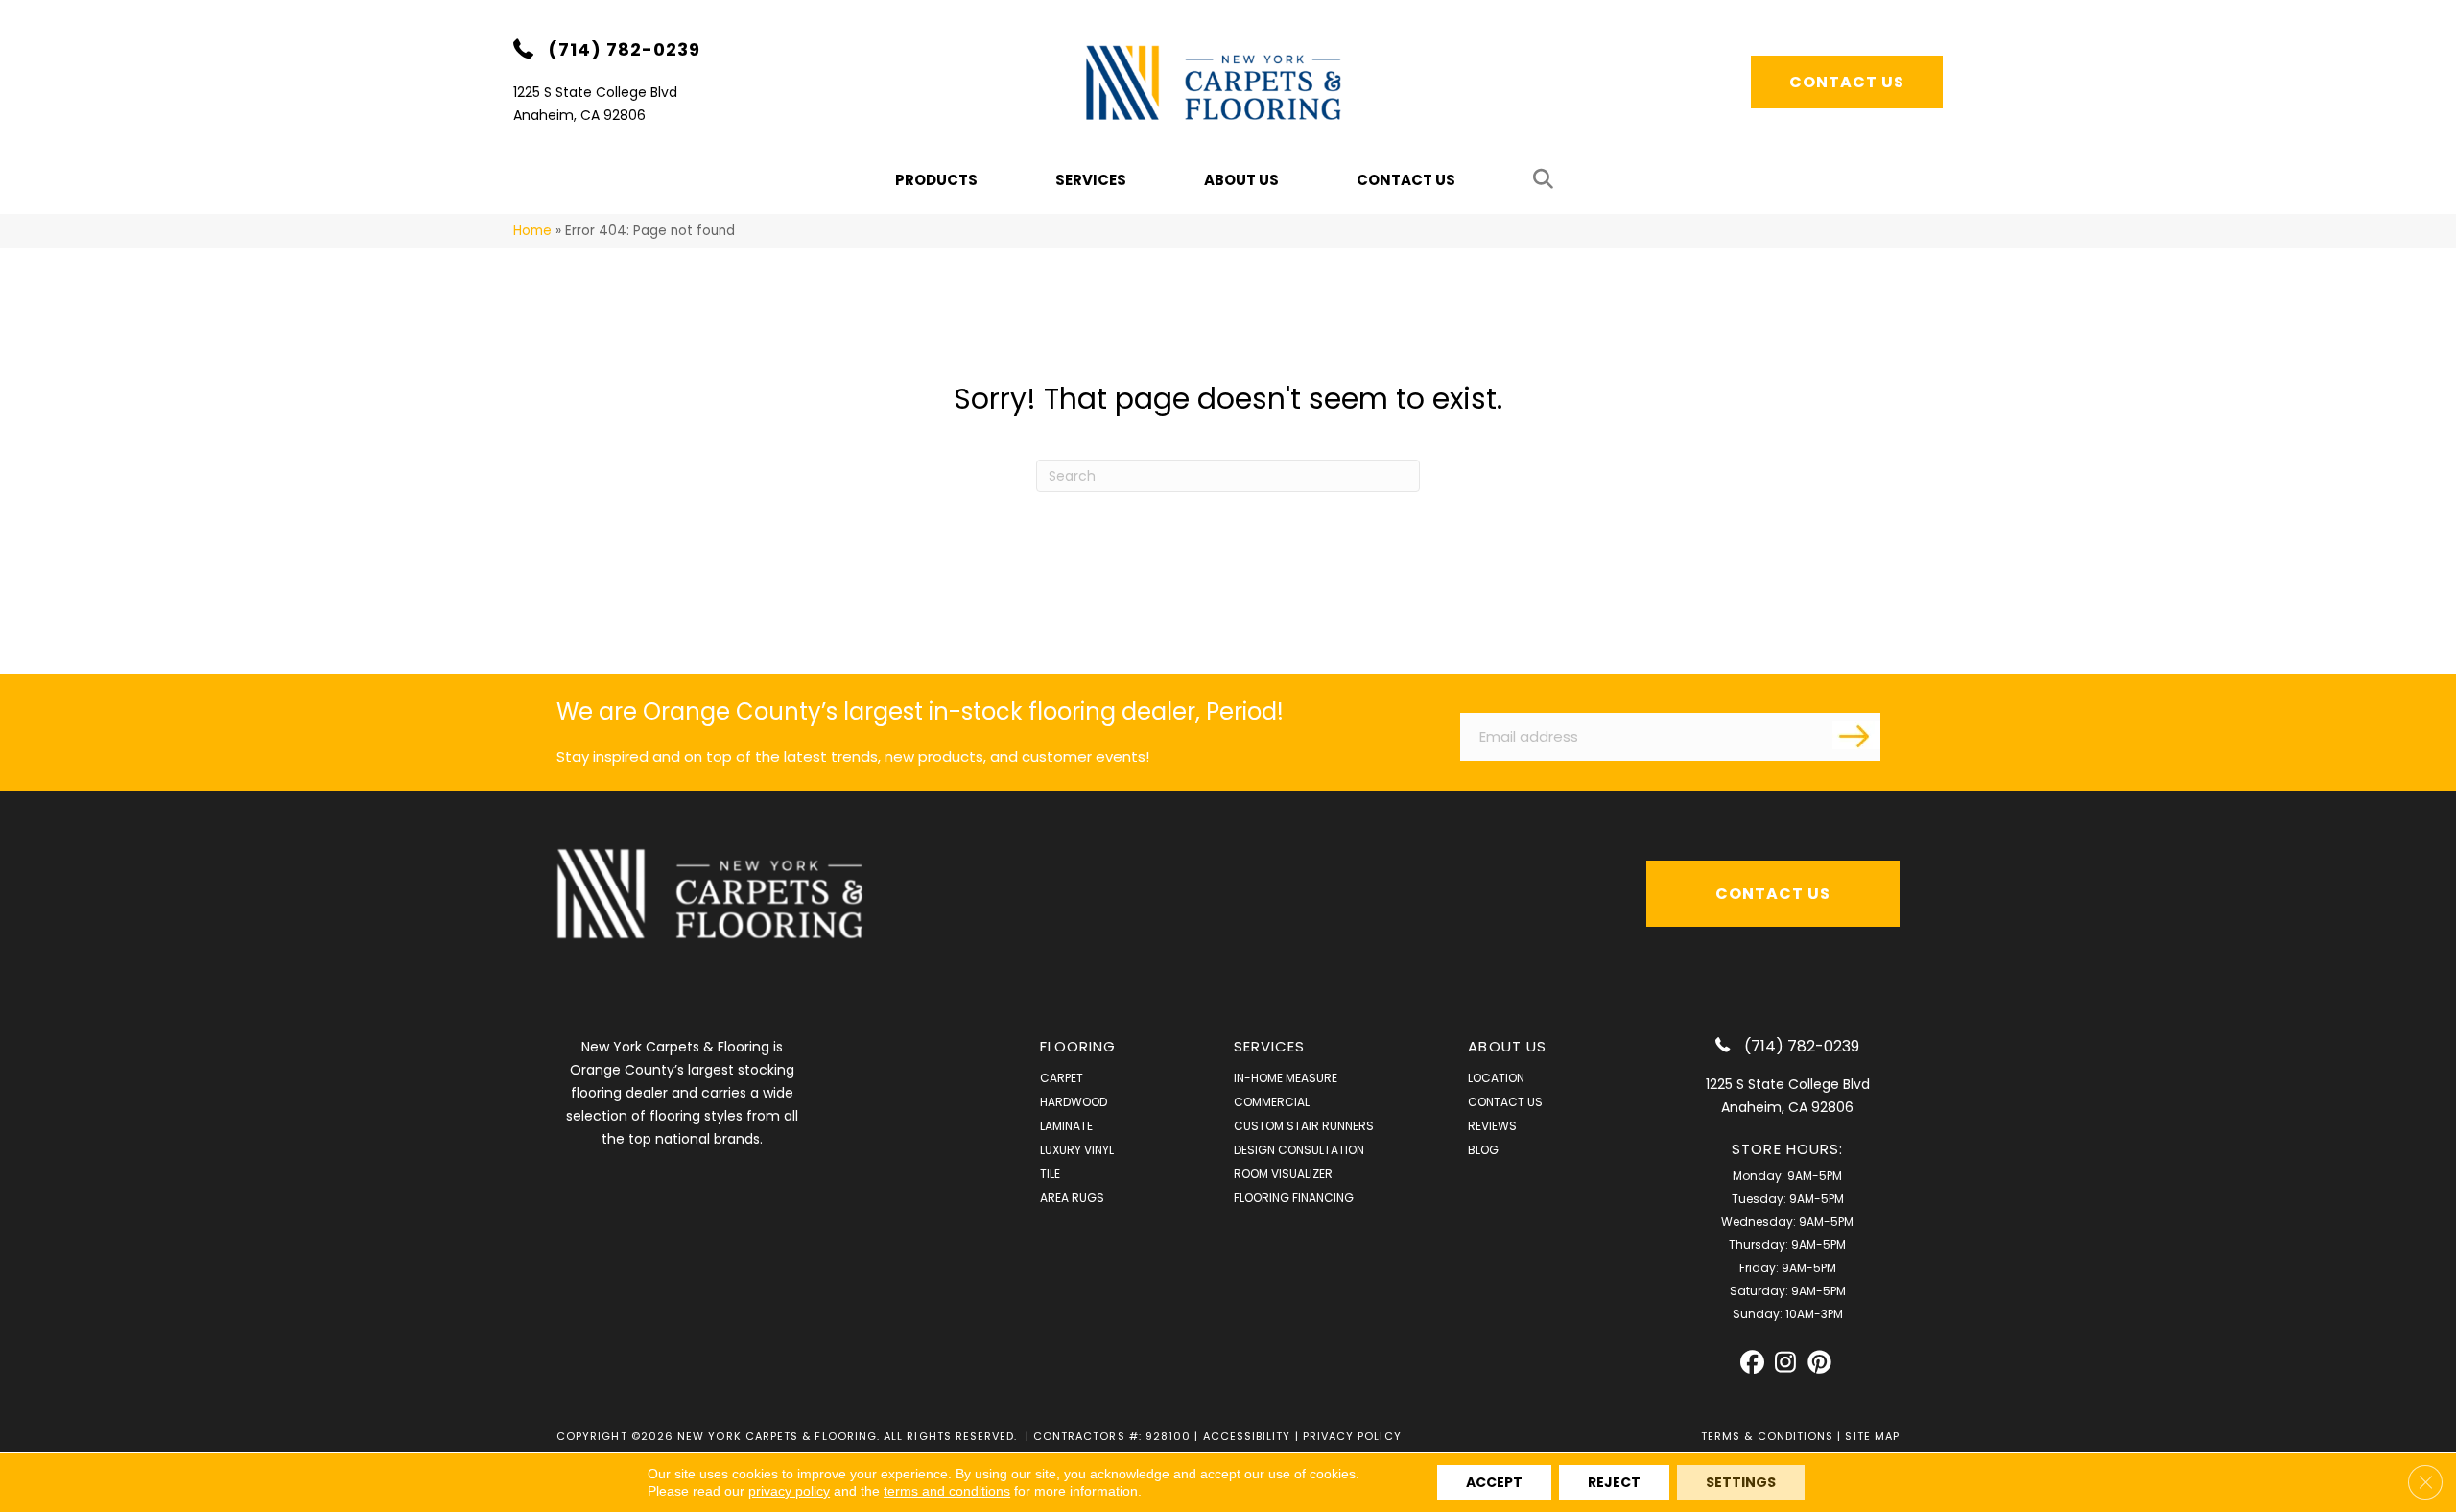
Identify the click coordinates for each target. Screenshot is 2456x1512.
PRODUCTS (936, 180)
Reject (1614, 1482)
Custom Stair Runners (1304, 1126)
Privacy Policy (1352, 1436)
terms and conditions (947, 1491)
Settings (1741, 1482)
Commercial (1272, 1102)
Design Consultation (1299, 1150)
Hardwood (1074, 1102)
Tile (1050, 1174)
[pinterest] (1819, 1363)
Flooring (1078, 1046)
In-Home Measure (1286, 1078)
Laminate (1066, 1126)
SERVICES (1270, 1046)
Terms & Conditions (1767, 1436)
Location (1496, 1078)
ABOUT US (1507, 1046)
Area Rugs (1072, 1198)
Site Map (1872, 1436)
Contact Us (1406, 180)
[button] (1547, 180)
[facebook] (1752, 1363)
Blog (1483, 1150)
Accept (1494, 1482)
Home (532, 231)
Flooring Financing (1294, 1198)
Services (1091, 180)
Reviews (1492, 1126)
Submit (1856, 735)
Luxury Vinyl (1077, 1150)
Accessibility (1247, 1436)
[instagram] (1786, 1363)
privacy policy (789, 1491)
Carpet (1062, 1078)
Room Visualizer (1283, 1174)
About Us (1241, 180)
